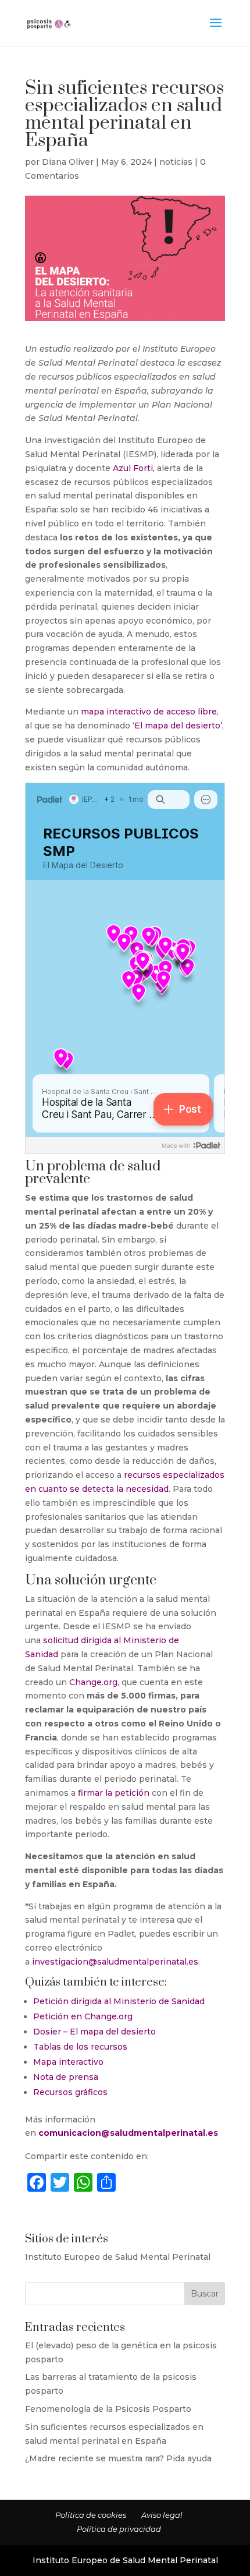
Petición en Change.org (83, 2016)
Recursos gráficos (70, 2092)
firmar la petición (114, 1793)
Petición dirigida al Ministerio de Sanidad (119, 2001)
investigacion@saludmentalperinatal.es (115, 1962)
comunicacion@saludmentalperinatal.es (128, 2133)
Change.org (93, 1682)
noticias (176, 162)
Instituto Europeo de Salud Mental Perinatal (118, 2257)
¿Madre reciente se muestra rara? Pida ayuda (118, 2458)
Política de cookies (91, 2515)
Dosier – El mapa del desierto (94, 2032)
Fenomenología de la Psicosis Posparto (108, 2409)
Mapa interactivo (68, 2062)
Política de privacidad (119, 2529)
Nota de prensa (66, 2077)
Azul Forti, (134, 468)
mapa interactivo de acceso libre (149, 712)
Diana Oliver (68, 162)
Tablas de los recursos (80, 2047)
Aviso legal (162, 2515)
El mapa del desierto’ (178, 726)
